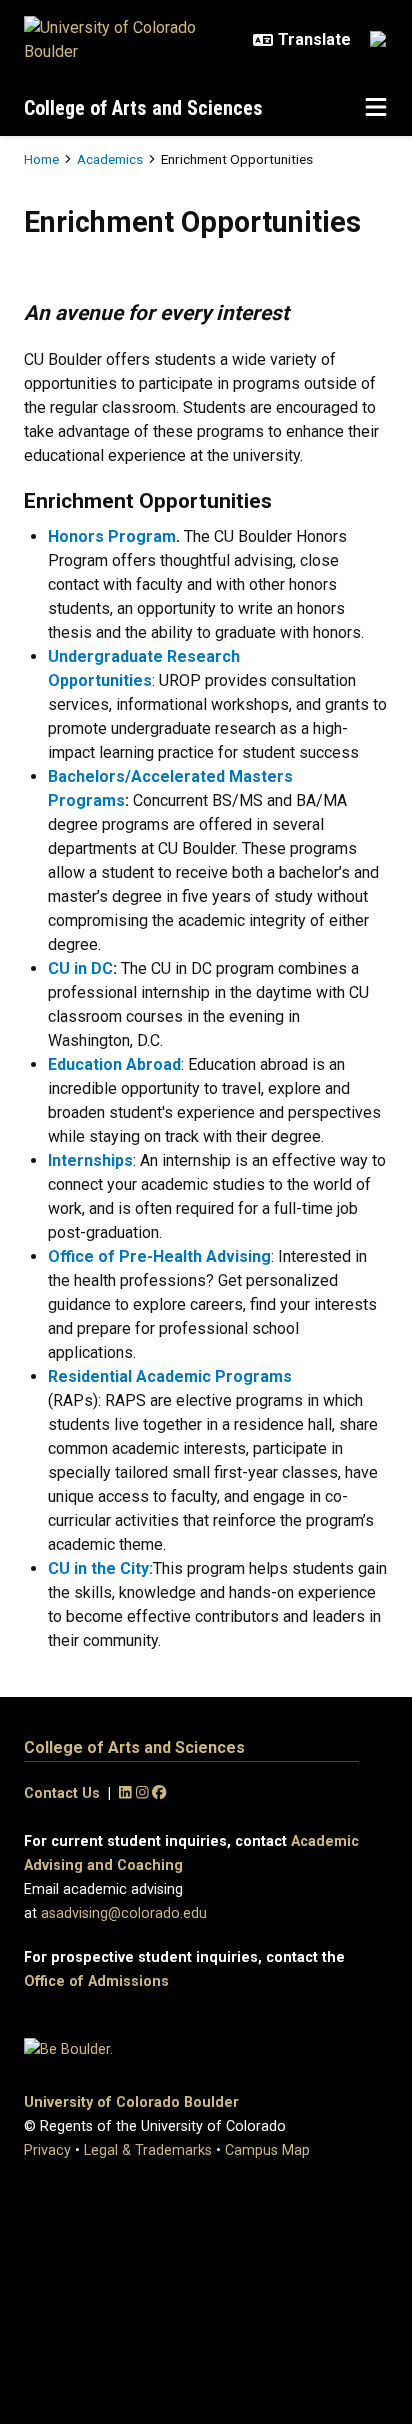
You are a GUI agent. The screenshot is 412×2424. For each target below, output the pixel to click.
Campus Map (267, 2150)
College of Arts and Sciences (143, 108)
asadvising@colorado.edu (124, 1913)
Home (41, 159)
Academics (110, 159)
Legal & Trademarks (148, 2150)
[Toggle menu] (376, 108)
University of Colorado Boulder (131, 2102)
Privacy (47, 2150)
